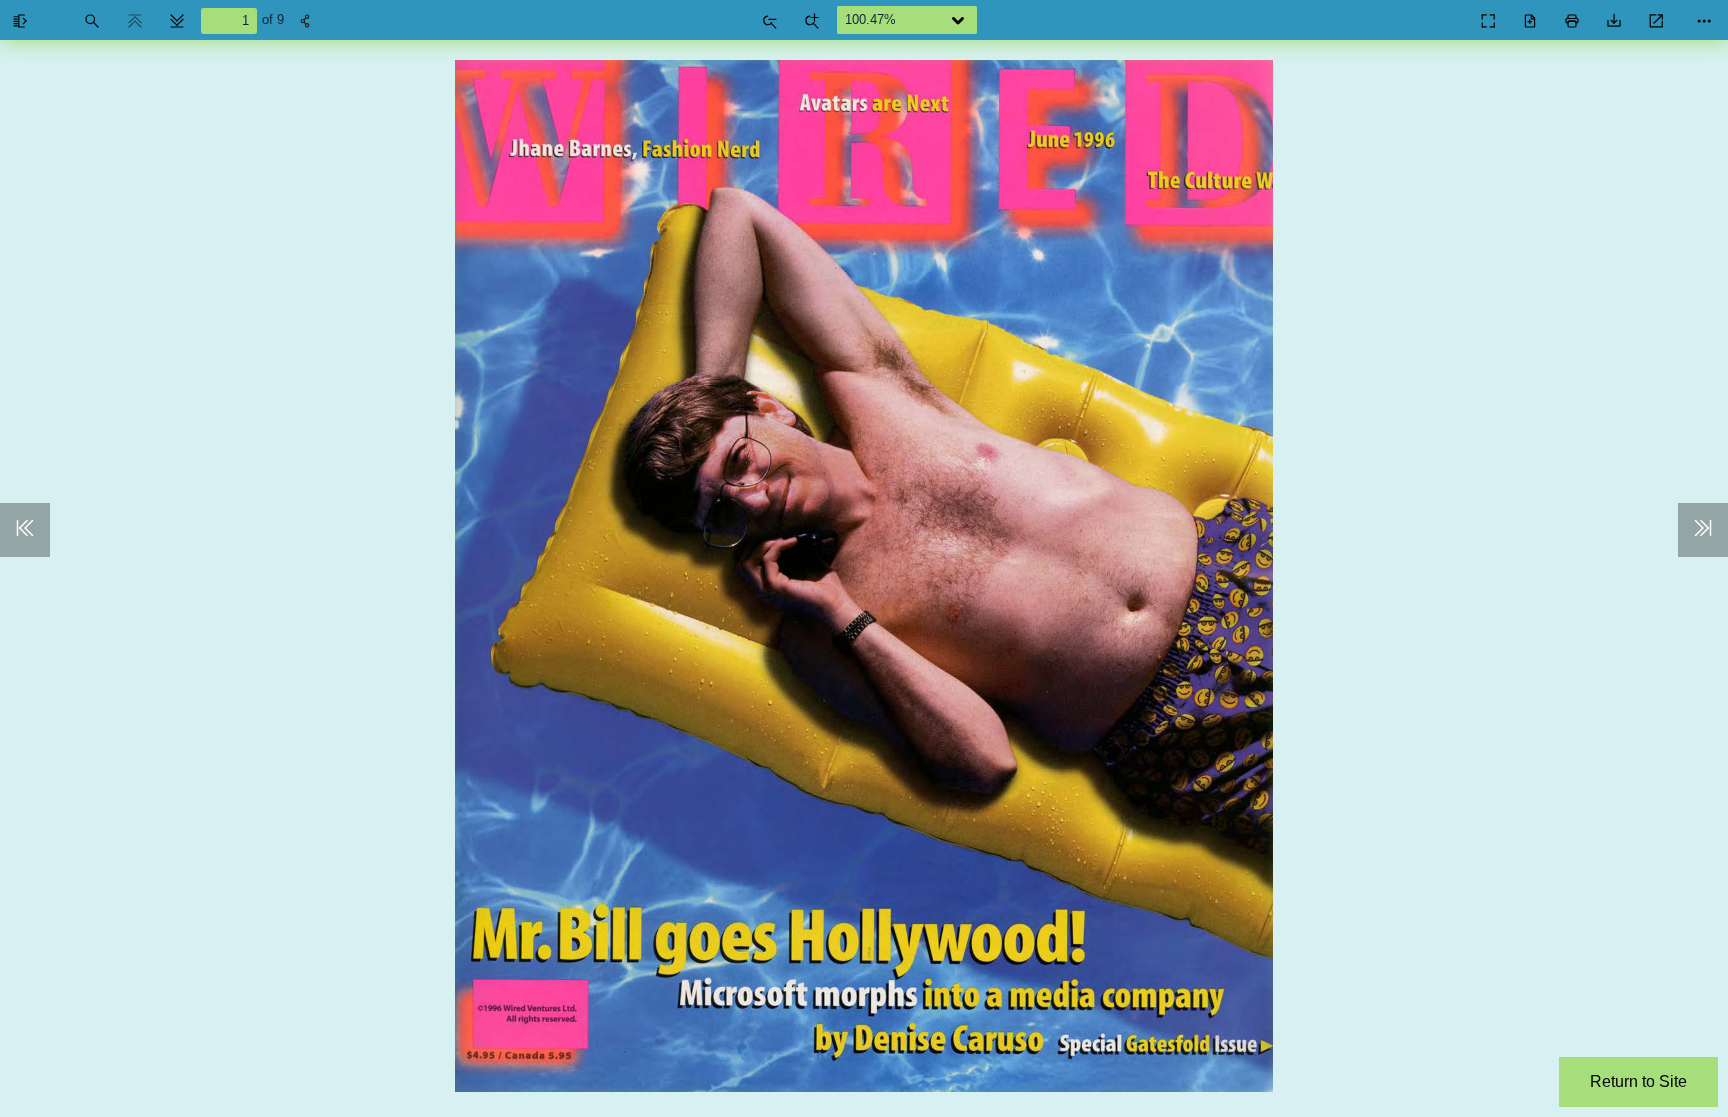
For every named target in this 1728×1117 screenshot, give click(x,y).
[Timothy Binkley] (1444, 16)
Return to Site (1638, 1081)
